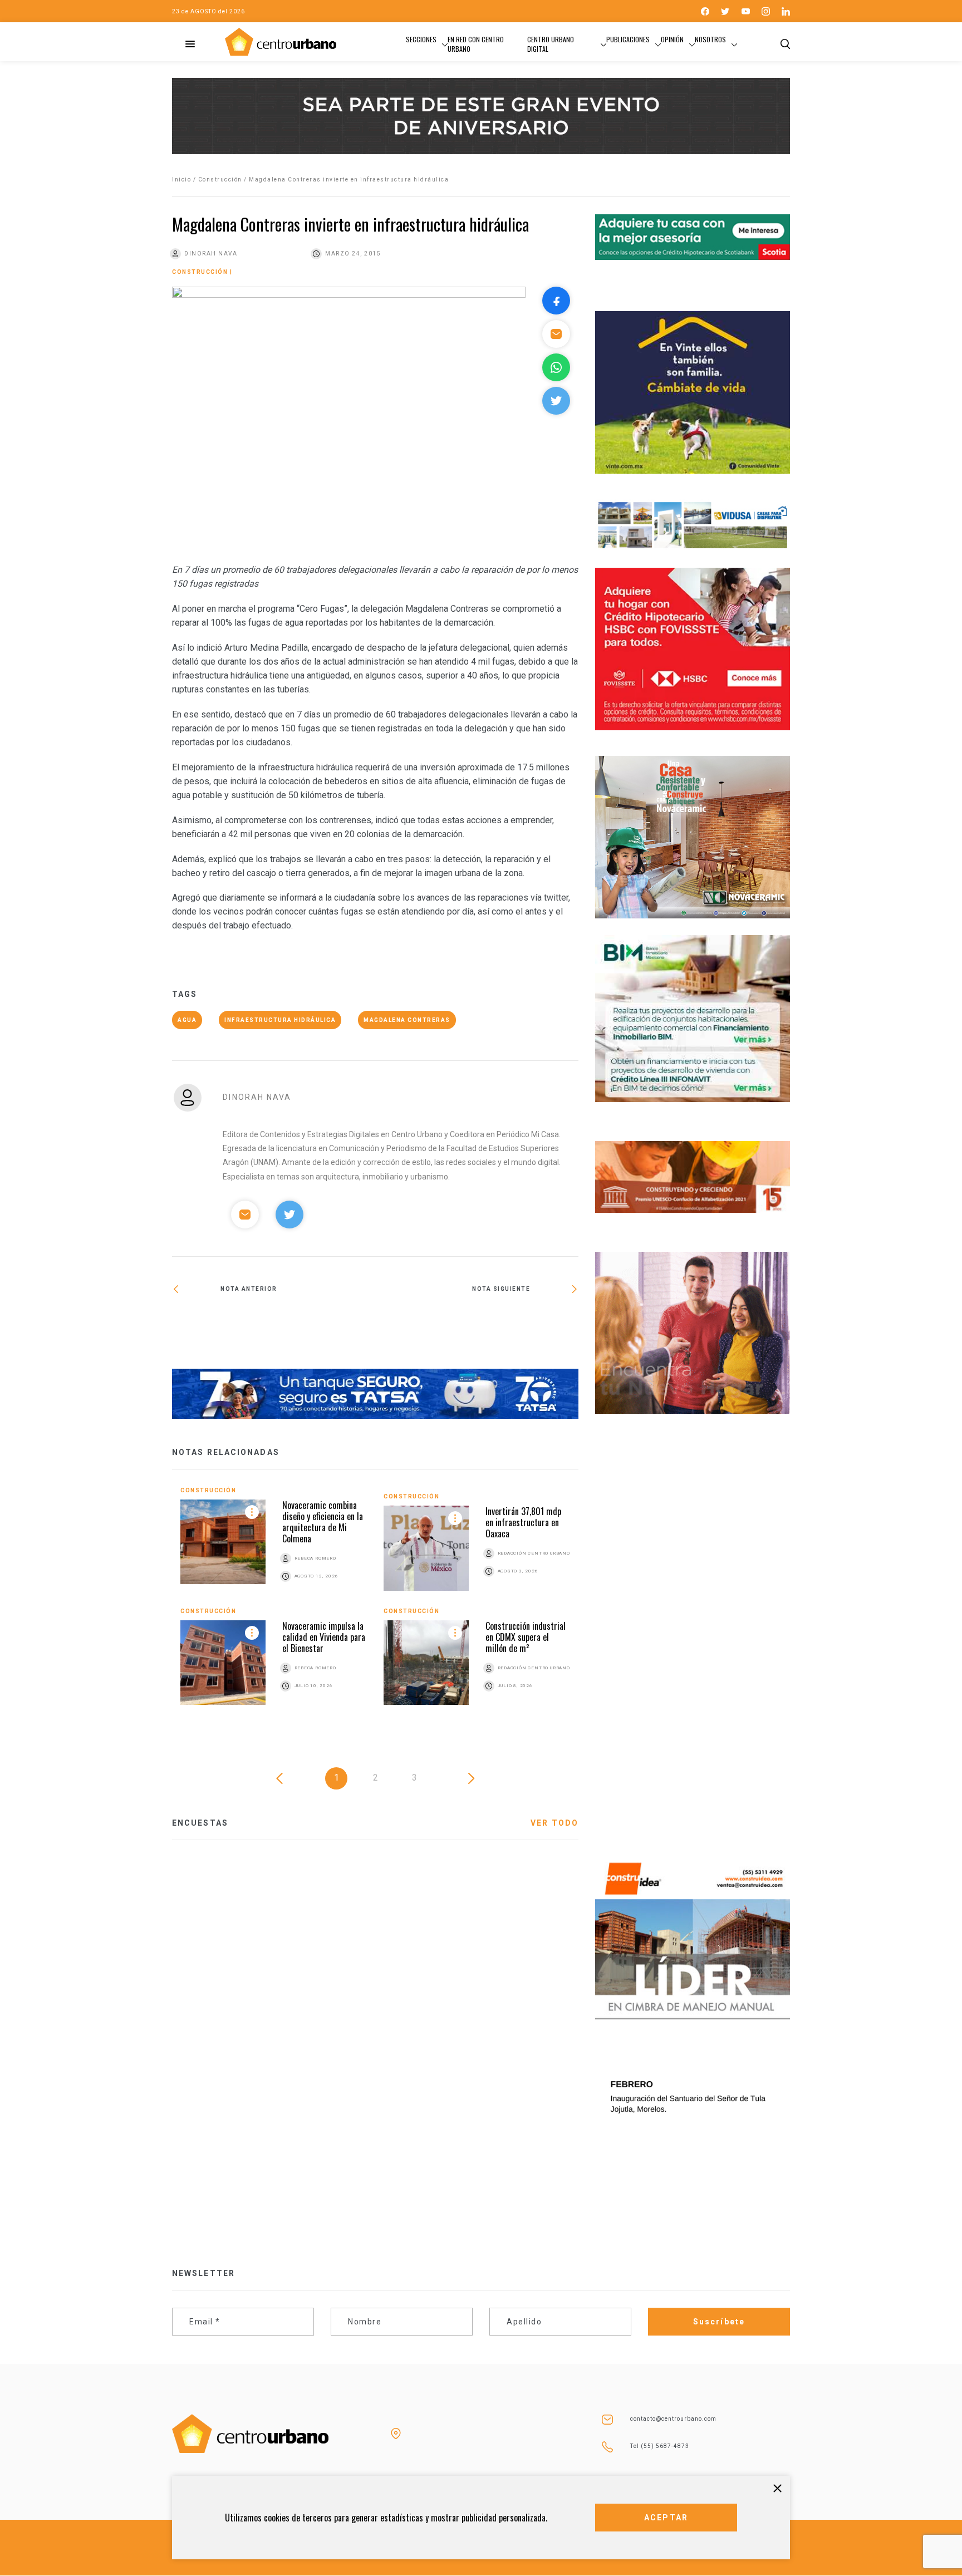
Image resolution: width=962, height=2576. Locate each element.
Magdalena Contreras (407, 1020)
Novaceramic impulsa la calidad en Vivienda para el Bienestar (324, 1637)
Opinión (672, 39)
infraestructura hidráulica (280, 1020)
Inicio (181, 180)
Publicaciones (628, 39)
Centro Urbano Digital (551, 44)
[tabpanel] (375, 1604)
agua (187, 1020)
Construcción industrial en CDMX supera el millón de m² (526, 1637)
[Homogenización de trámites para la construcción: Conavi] (274, 1328)
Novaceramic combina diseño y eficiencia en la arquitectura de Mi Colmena (323, 1522)
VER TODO (554, 1823)
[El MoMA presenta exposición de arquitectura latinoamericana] (477, 1325)
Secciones (421, 39)
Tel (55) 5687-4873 (660, 2446)
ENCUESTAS (200, 1823)
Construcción (220, 180)
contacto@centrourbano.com (673, 2419)
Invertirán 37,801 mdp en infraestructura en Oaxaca (523, 1522)
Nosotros (710, 39)
